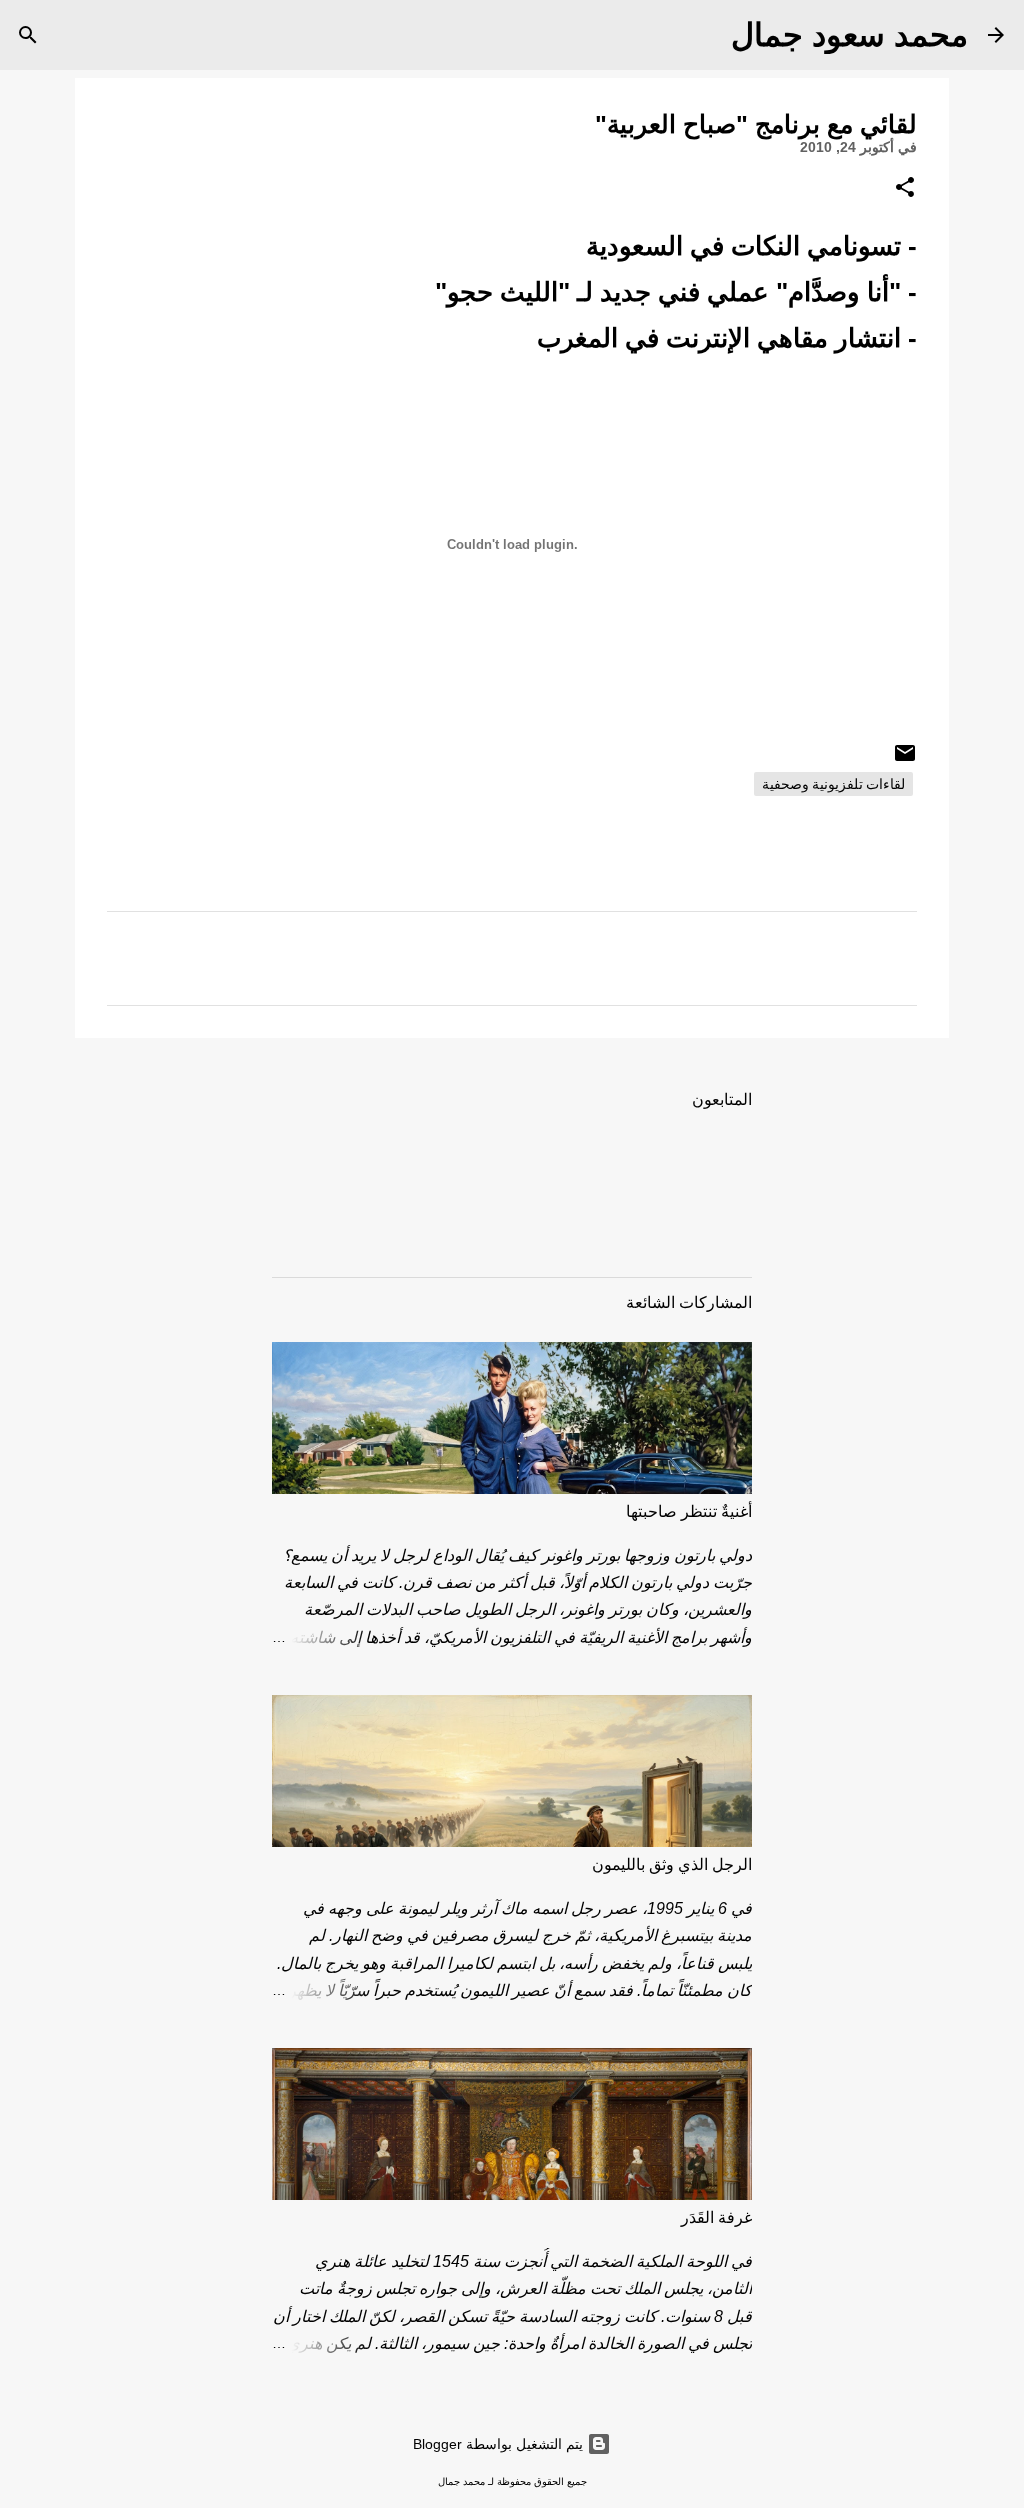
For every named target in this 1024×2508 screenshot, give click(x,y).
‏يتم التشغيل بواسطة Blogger (500, 2444)
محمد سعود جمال (849, 35)
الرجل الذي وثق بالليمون (672, 1864)
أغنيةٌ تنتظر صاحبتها (689, 1511)
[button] (905, 188)
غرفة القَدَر (716, 2217)
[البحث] (703, 35)
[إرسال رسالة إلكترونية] (905, 760)
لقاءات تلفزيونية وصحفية (833, 784)
